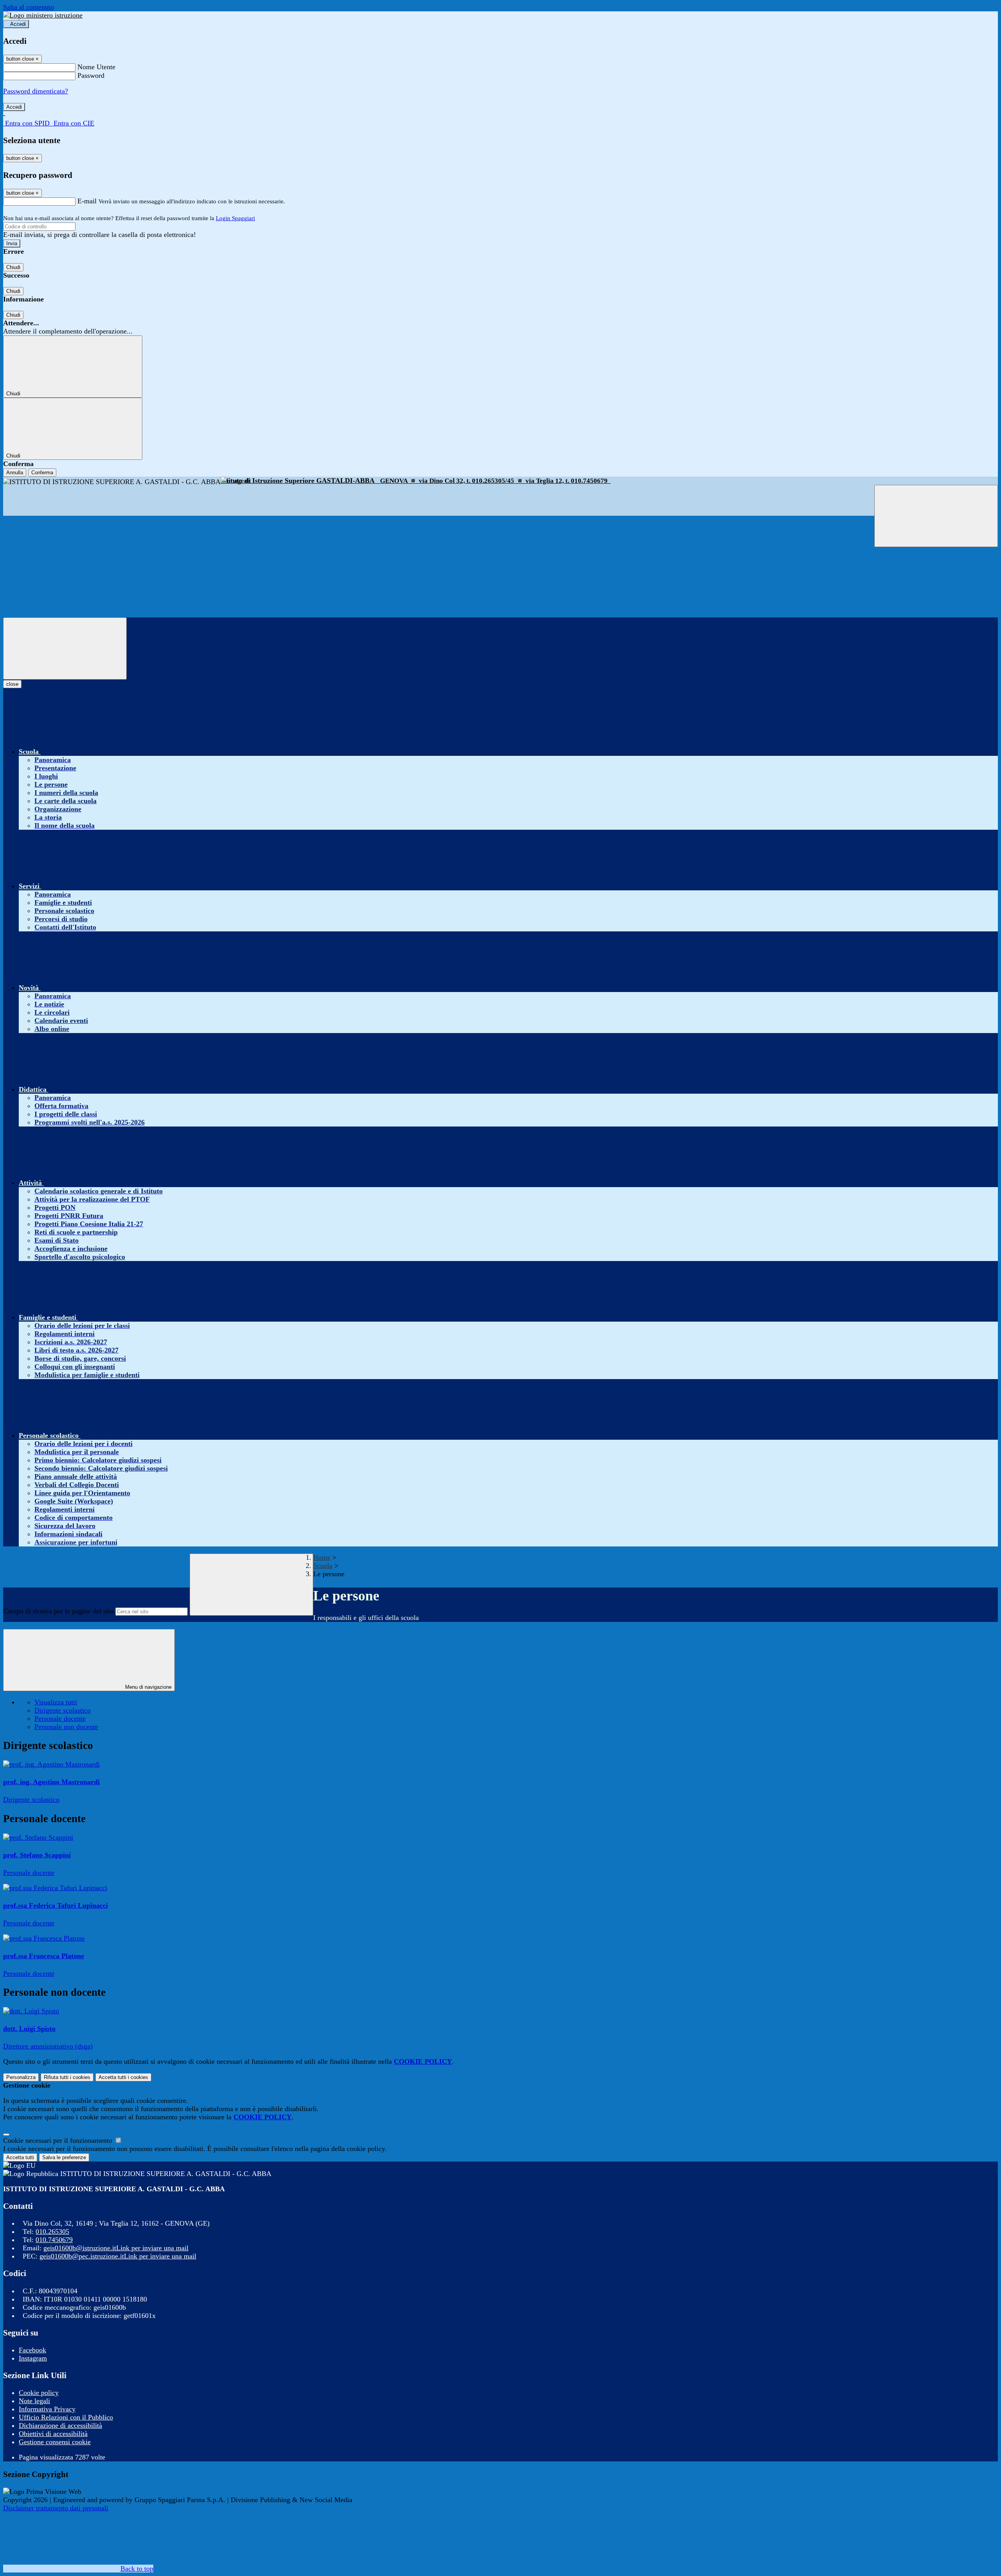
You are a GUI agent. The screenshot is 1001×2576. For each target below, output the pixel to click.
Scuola (323, 1566)
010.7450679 (54, 2240)
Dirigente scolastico (63, 1710)
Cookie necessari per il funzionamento (59, 2140)
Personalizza (21, 2077)
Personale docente (60, 1719)
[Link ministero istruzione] (43, 15)
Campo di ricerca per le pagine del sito (58, 1611)
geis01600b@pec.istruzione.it (118, 2256)
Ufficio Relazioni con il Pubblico (66, 2417)
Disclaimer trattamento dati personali (56, 2508)
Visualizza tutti (56, 1702)
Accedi (18, 24)
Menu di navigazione (148, 1687)
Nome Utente (96, 67)
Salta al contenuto (29, 7)
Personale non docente (66, 1727)
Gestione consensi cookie (55, 2442)
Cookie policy (39, 2393)
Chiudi (13, 267)
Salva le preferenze (64, 2157)
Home (322, 1557)
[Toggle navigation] (65, 648)
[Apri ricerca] (936, 516)
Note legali (34, 2401)
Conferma (42, 473)
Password (91, 75)
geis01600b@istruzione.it (116, 2248)
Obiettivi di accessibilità (53, 2434)
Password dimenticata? (36, 91)
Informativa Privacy (47, 2409)
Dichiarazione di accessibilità (60, 2425)
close (12, 684)
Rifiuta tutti (67, 2077)
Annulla (15, 473)
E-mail (87, 201)
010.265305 (52, 2232)
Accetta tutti (123, 2077)
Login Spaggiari (235, 218)
